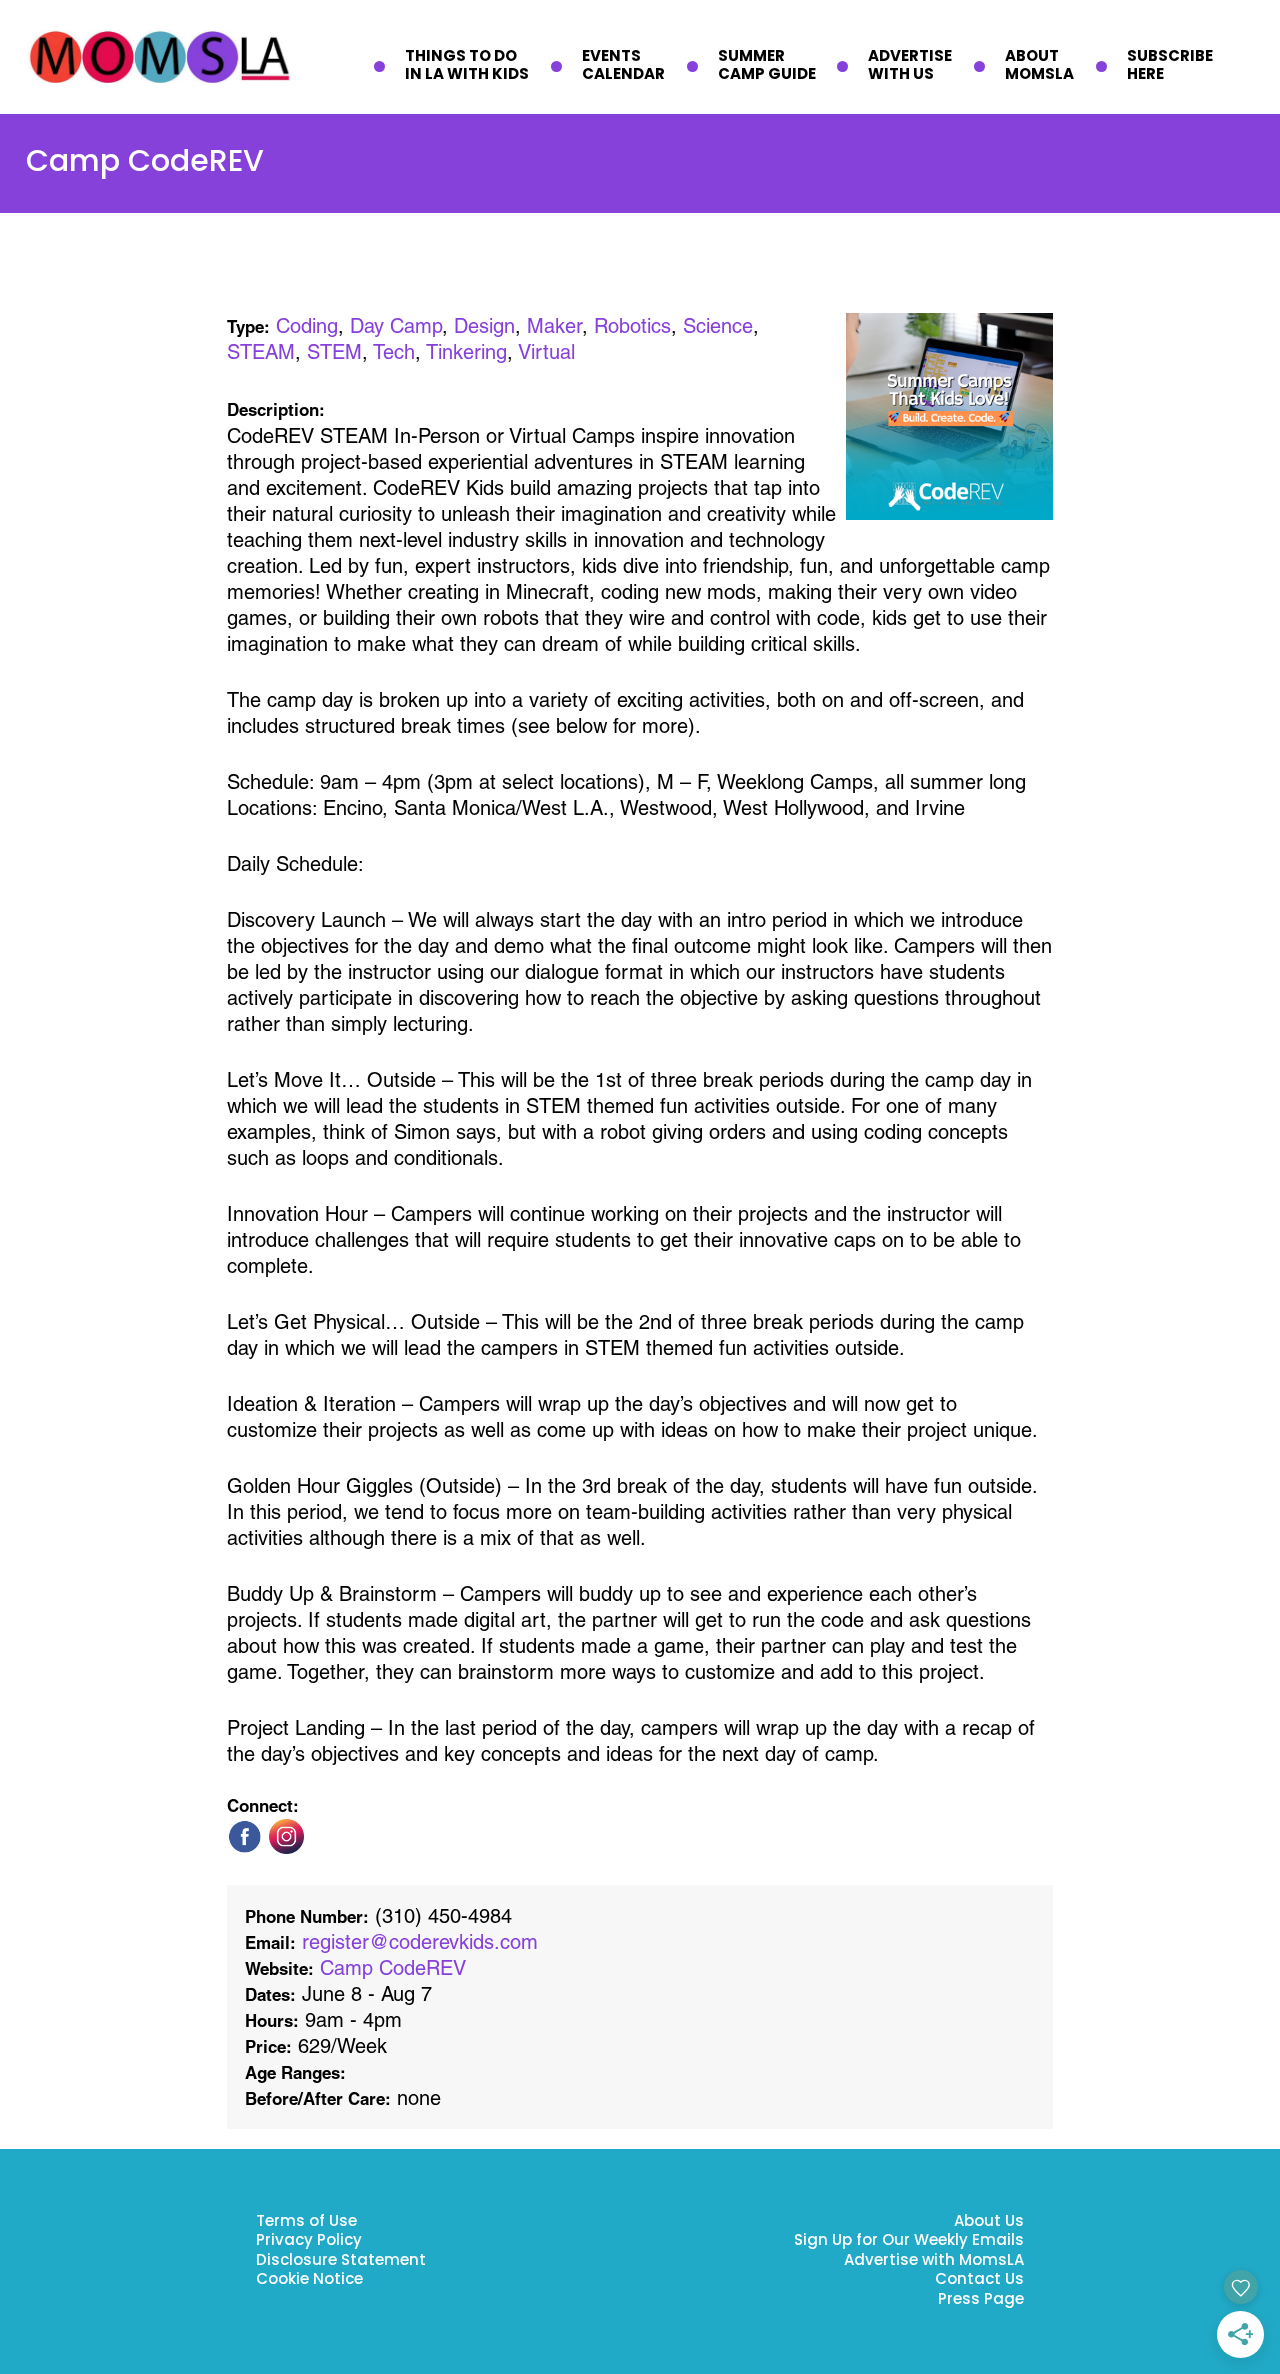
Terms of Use (306, 2222)
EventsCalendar (623, 66)
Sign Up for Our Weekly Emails (909, 2241)
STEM (334, 352)
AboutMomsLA (1039, 66)
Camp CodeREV (393, 1968)
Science (718, 326)
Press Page (981, 2300)
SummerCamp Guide (767, 66)
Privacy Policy (309, 2241)
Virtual (546, 352)
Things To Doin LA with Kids (467, 66)
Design (484, 326)
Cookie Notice (309, 2280)
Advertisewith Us (910, 66)
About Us (989, 2222)
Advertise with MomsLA (934, 2261)
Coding (307, 326)
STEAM (261, 352)
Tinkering (466, 352)
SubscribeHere (1170, 66)
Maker (554, 326)
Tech (394, 352)
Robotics (632, 326)
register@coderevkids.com (420, 1942)
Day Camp (396, 326)
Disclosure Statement (341, 2261)
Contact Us (979, 2280)
